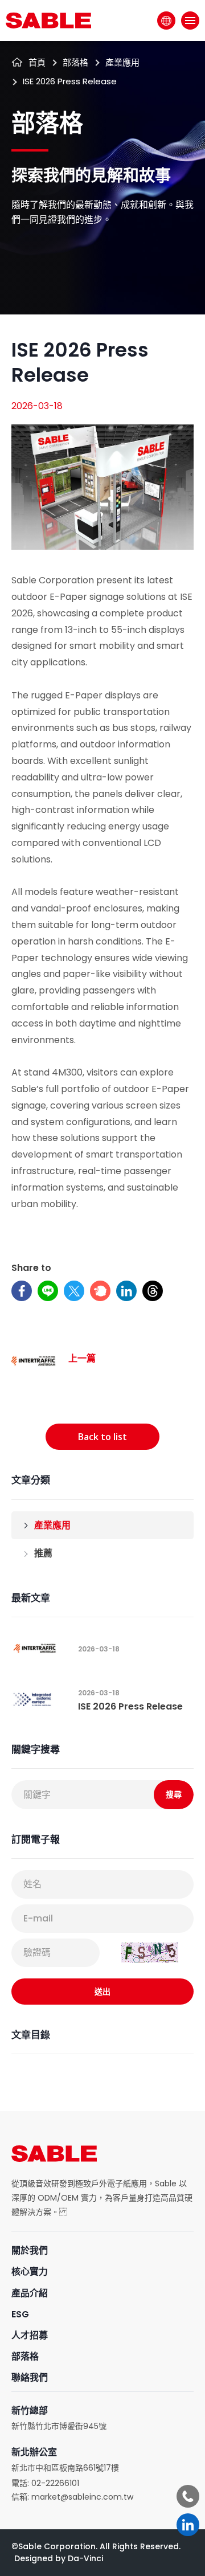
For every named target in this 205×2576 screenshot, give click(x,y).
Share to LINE (48, 1291)
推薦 (43, 1553)
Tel (188, 2496)
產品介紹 (30, 2293)
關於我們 (30, 2250)
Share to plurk (100, 1291)
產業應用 (52, 1525)
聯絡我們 (30, 2377)
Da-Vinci (85, 2558)
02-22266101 (55, 2483)
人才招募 (30, 2335)
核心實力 (30, 2272)
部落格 (25, 2356)
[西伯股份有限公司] (48, 21)
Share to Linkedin (126, 1291)
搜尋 (174, 1794)
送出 (102, 1991)
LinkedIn (188, 2525)
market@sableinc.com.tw (82, 2497)
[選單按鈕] (190, 21)
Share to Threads (153, 1291)
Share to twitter (74, 1291)
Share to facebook (22, 1291)
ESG (20, 2314)
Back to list (102, 1437)
